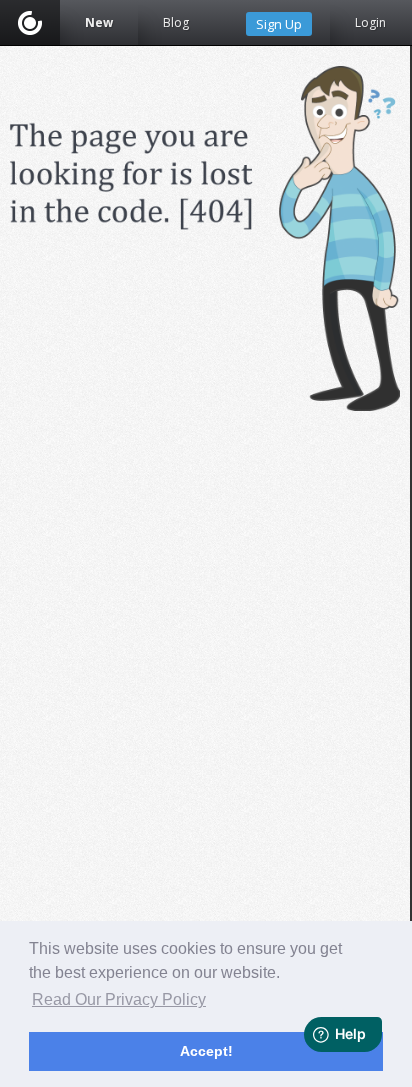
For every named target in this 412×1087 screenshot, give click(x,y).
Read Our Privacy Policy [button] (119, 999)
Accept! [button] (206, 1051)
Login (370, 22)
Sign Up (279, 24)
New (99, 22)
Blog (176, 22)
